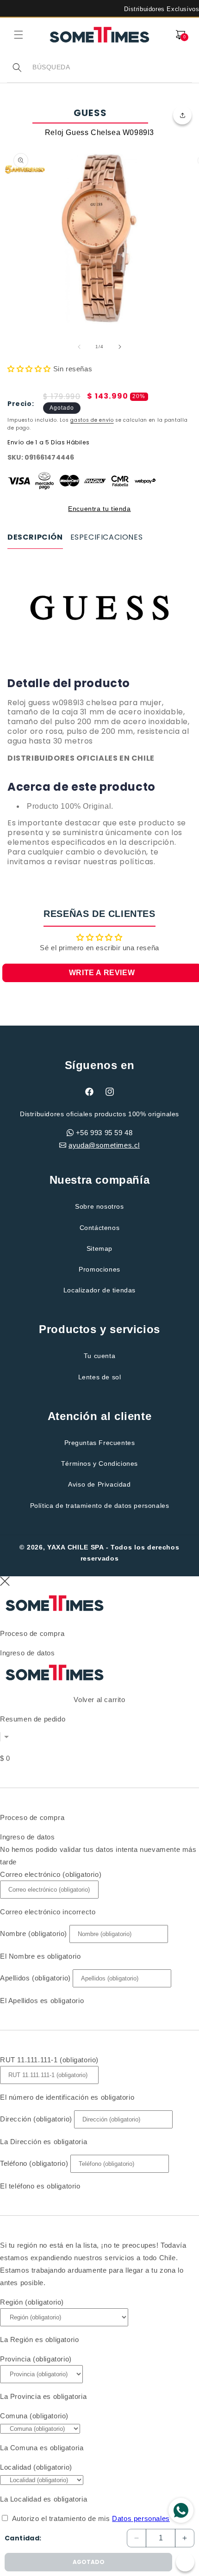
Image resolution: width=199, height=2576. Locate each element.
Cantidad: (23, 2538)
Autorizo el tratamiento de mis (91, 2518)
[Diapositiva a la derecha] (120, 347)
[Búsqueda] (17, 68)
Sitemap (99, 1248)
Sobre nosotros (99, 1206)
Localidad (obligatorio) (36, 2467)
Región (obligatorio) (32, 2302)
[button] (19, 35)
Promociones (99, 1269)
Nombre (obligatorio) (34, 1934)
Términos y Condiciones (99, 1463)
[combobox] (112, 67)
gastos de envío (92, 420)
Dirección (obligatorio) (36, 2119)
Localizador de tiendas (99, 1290)
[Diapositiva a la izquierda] (79, 347)
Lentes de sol (100, 1377)
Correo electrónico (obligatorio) (51, 1874)
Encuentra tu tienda (99, 509)
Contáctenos (100, 1228)
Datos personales (141, 2518)
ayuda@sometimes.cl (104, 1145)
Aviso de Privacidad (99, 1484)
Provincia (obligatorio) (36, 2359)
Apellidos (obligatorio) (35, 1978)
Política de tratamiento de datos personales (100, 1506)
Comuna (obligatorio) (34, 2416)
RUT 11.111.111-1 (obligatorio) (49, 2060)
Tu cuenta (99, 1356)
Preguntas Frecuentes (100, 1443)
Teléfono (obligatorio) (34, 2163)
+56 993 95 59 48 (104, 1133)
